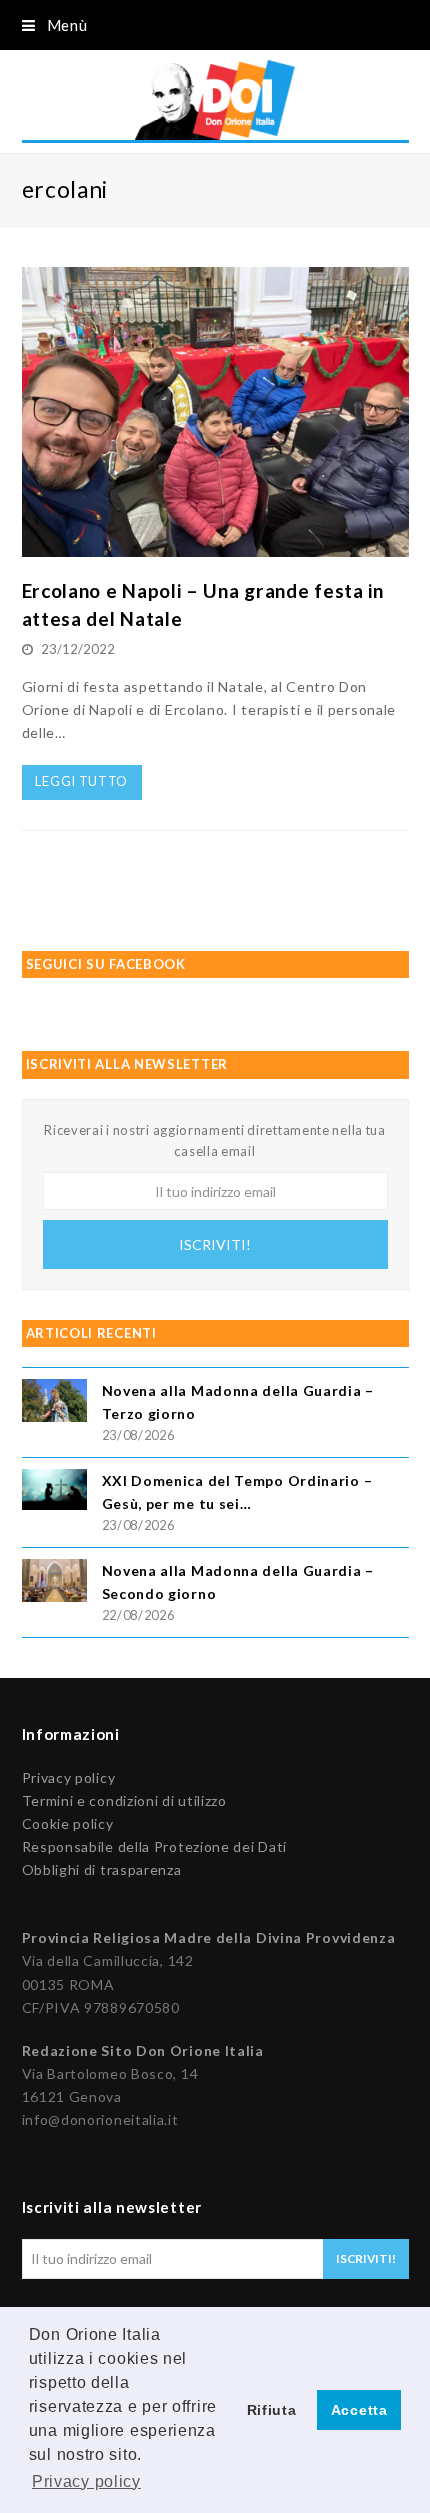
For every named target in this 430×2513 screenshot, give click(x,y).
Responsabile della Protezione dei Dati (155, 1846)
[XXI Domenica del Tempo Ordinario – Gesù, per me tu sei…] (54, 1492)
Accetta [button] (359, 2410)
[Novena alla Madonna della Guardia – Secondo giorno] (54, 1583)
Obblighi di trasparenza (102, 1869)
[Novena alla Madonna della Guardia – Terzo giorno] (54, 1403)
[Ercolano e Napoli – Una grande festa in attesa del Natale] (215, 545)
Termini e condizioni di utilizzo (124, 1800)
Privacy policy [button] (86, 2481)
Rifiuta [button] (272, 2410)
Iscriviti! (215, 1244)
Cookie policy (68, 1823)
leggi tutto (81, 781)
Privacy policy (69, 1777)
